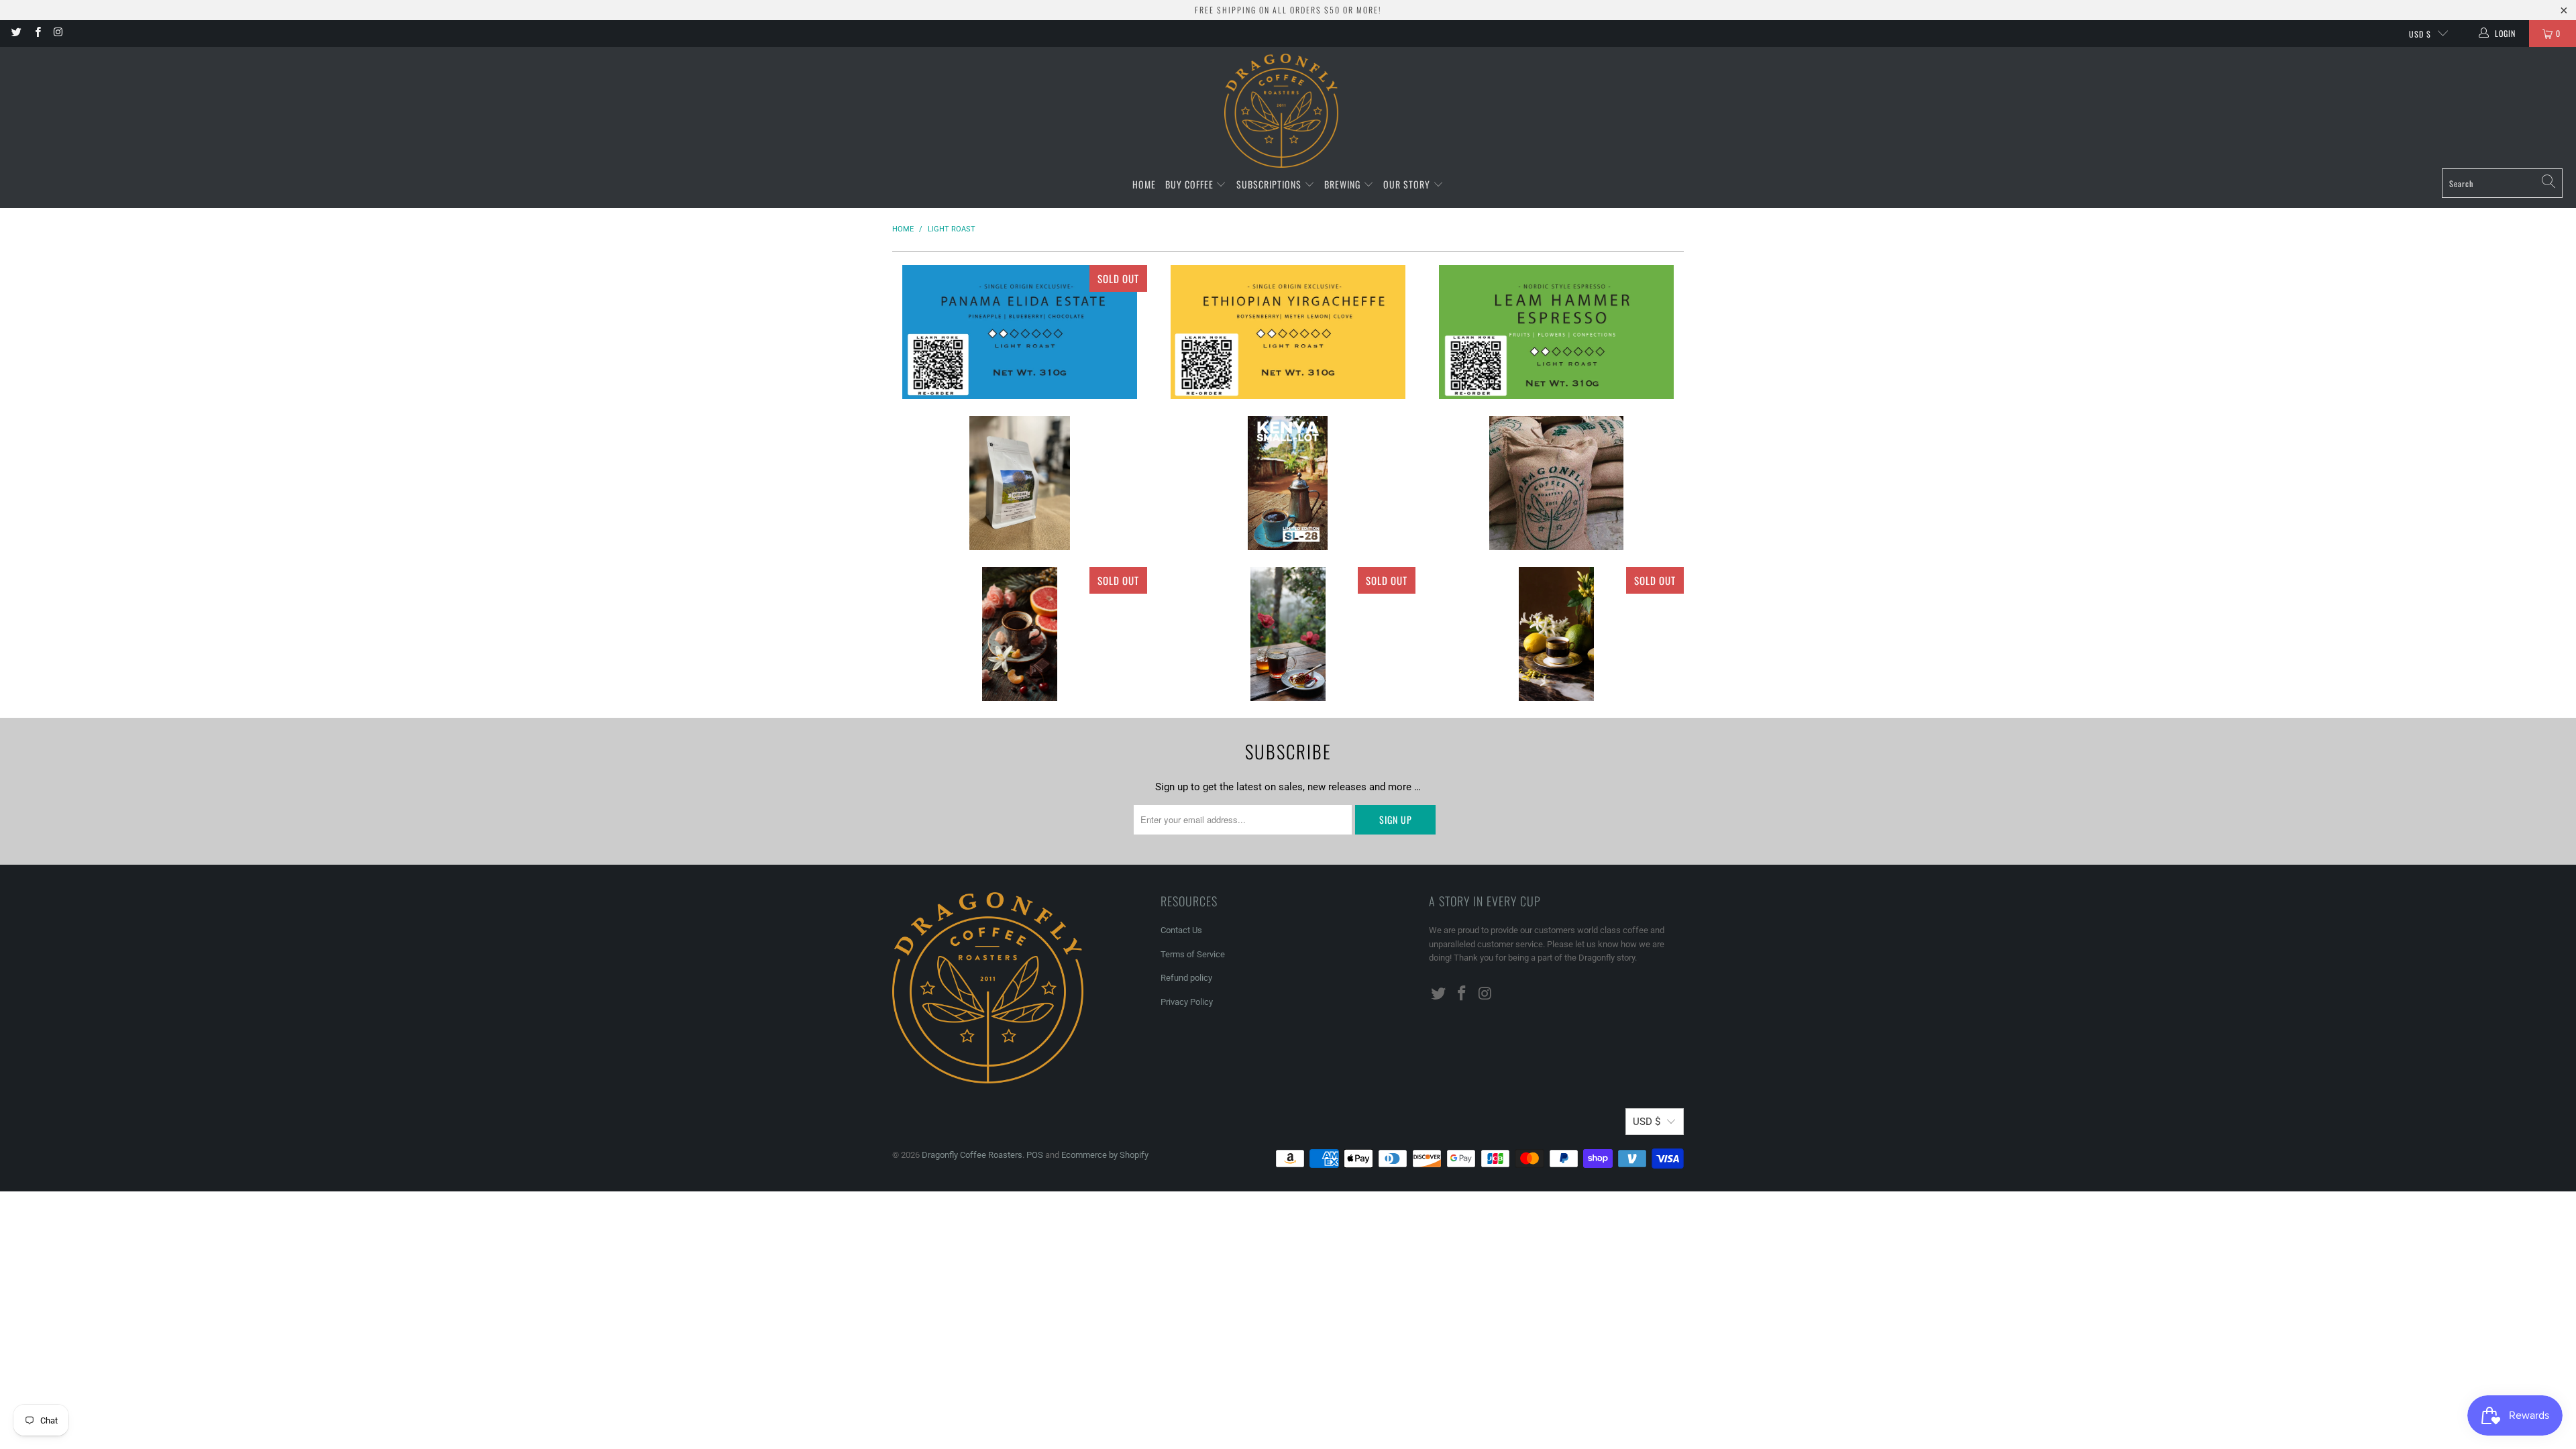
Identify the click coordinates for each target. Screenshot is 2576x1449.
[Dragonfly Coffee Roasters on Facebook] (37, 34)
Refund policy (1186, 978)
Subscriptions (1270, 184)
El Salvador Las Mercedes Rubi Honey (1288, 634)
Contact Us (1181, 930)
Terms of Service (1193, 954)
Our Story (1408, 184)
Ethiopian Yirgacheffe (1288, 332)
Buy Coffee (1191, 184)
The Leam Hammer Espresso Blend (1556, 332)
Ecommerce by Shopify (1105, 1155)
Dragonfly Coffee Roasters (972, 1155)
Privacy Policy (1187, 1002)
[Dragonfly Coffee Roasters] (1281, 111)
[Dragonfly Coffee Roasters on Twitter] (16, 34)
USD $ (2420, 34)
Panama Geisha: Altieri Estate (1556, 634)
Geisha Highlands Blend (1020, 483)
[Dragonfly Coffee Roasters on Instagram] (58, 34)
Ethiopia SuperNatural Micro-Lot (1556, 483)
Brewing (1344, 184)
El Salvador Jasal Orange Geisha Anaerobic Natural (1020, 634)
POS (1035, 1155)
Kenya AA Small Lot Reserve (1288, 483)
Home (1144, 184)
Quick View (1020, 375)
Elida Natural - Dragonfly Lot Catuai (1020, 332)
